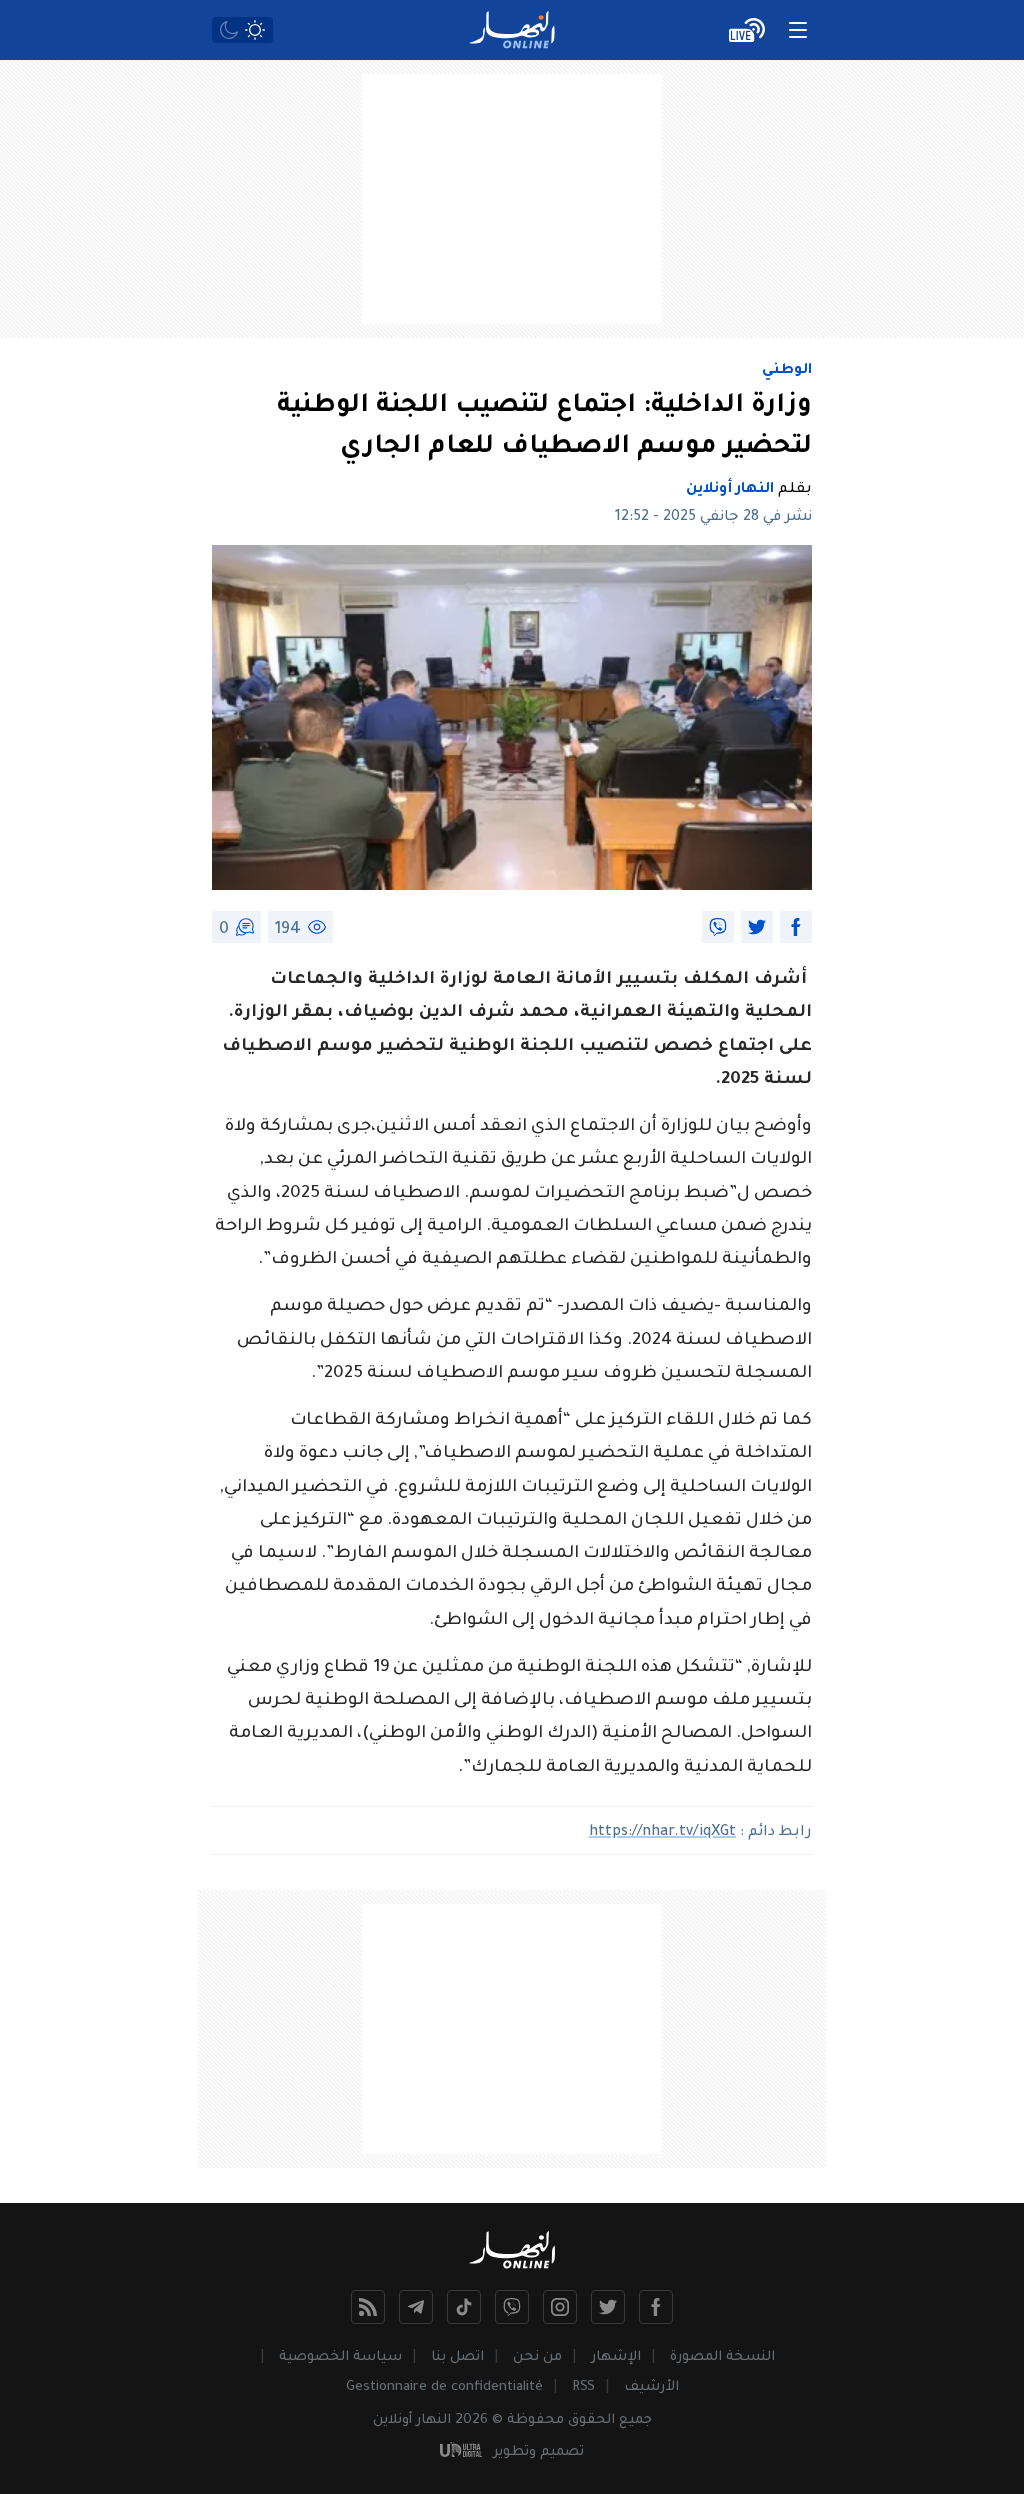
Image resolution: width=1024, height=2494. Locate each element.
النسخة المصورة (722, 2357)
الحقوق (591, 2420)
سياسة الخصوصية (340, 2357)
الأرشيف (651, 2387)
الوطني (787, 371)
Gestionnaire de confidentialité (444, 2387)
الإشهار (616, 2357)
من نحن (537, 2357)
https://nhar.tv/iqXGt (662, 1833)
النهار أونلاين (730, 490)
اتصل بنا (457, 2357)
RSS (583, 2387)
